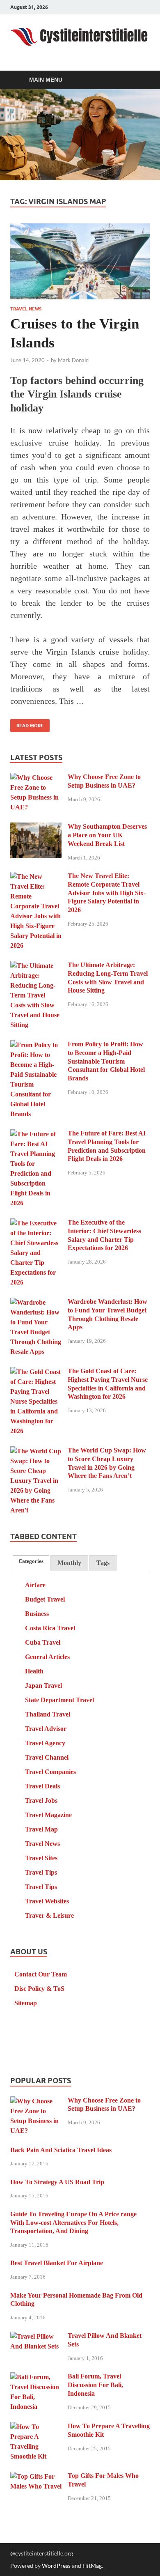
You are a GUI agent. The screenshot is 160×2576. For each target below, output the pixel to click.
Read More (27, 724)
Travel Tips (41, 1872)
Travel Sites (41, 1858)
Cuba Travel (43, 1642)
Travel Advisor (46, 1729)
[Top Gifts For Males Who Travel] (36, 2477)
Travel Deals (42, 1786)
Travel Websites (47, 1901)
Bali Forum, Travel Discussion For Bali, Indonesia (95, 2385)
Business (37, 1614)
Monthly (69, 1563)
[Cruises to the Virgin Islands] (80, 261)
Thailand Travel (48, 1714)
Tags (103, 1563)
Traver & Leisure (49, 1915)
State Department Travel (59, 1700)
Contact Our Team (41, 1974)
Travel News (26, 309)
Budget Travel (45, 1599)
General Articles (47, 1657)
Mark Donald (73, 360)
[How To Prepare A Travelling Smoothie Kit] (36, 2427)
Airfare (35, 1585)
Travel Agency (45, 1743)
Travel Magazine (48, 1815)
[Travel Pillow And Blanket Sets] (36, 2337)
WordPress (56, 2566)
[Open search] (139, 80)
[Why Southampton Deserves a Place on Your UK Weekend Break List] (36, 828)
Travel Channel (47, 1757)
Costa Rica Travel (50, 1628)
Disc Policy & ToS (39, 1989)
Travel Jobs (41, 1800)
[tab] (31, 1561)
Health (34, 1671)
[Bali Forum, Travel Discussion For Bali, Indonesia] (36, 2377)
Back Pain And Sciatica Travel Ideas (61, 2150)
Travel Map (41, 1829)
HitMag (92, 2566)
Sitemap (26, 2003)
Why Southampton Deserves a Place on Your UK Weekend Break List (107, 835)
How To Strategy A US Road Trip (57, 2182)
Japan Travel (43, 1686)
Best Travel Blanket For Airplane (57, 2263)
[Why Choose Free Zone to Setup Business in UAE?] (36, 778)
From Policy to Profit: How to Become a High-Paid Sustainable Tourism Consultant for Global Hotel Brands (106, 1061)
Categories (31, 1561)
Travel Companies (50, 1772)
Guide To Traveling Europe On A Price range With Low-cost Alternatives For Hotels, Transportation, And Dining (73, 2223)
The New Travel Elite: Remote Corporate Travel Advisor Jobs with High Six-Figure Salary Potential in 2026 (107, 893)
